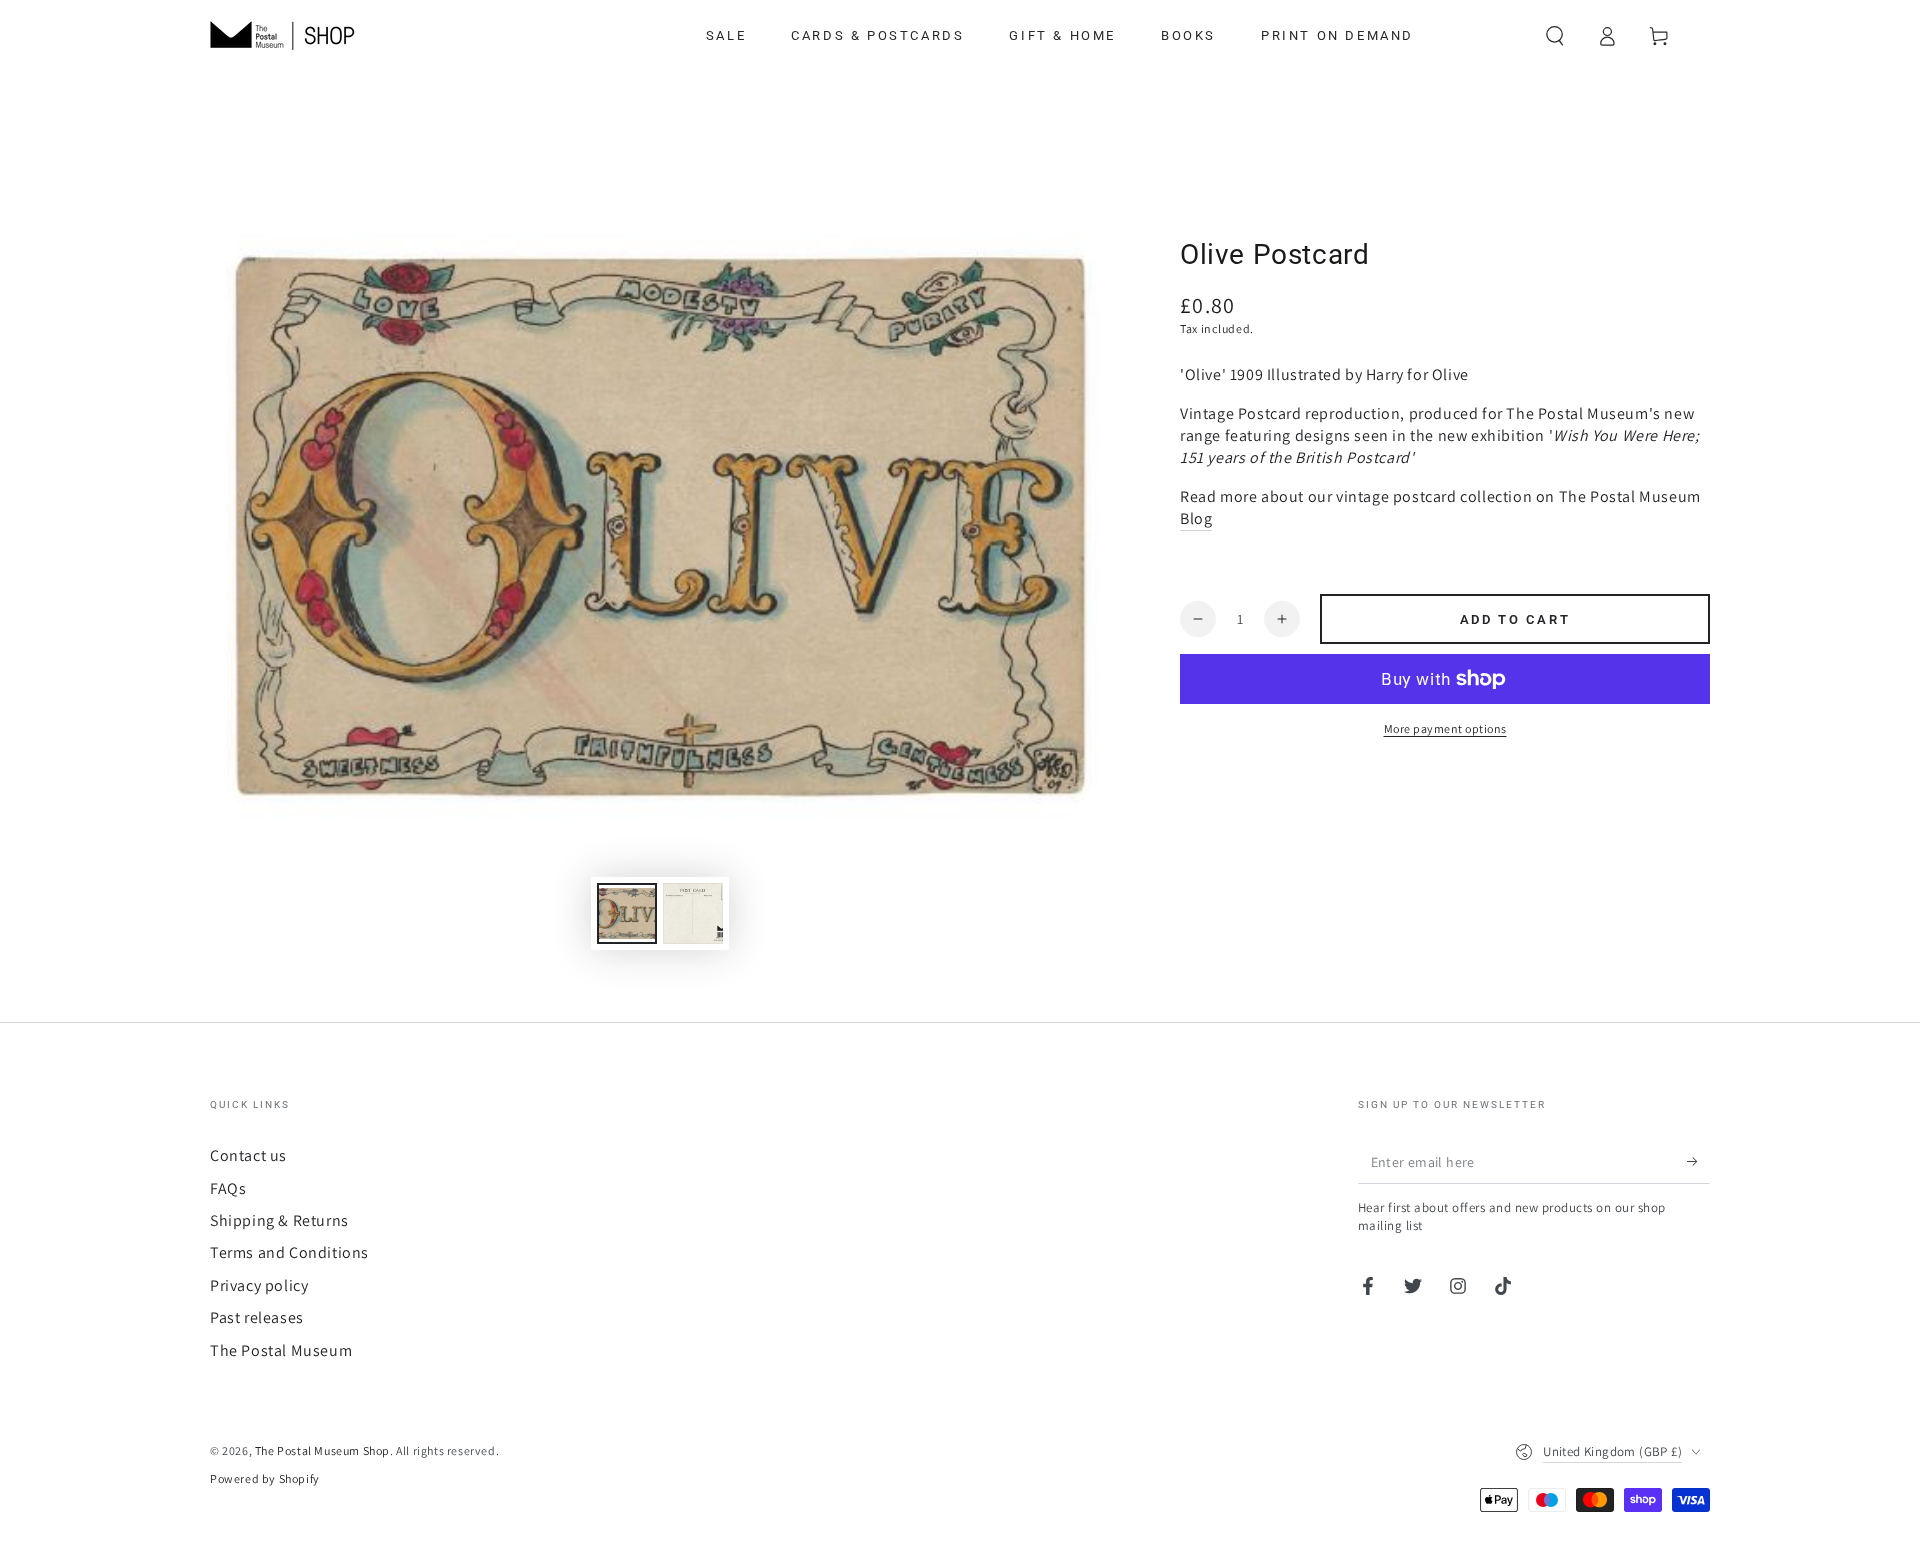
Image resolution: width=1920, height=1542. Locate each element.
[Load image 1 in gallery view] (627, 913)
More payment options (1445, 728)
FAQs (228, 1188)
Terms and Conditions (289, 1252)
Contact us (248, 1155)
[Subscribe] (1698, 1161)
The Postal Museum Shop (322, 1450)
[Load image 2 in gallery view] (693, 913)
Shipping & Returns (279, 1220)
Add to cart (1515, 619)
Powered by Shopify (265, 1478)
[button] (1555, 36)
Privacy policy (259, 1285)
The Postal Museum (281, 1350)
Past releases (257, 1317)
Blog (1196, 518)
